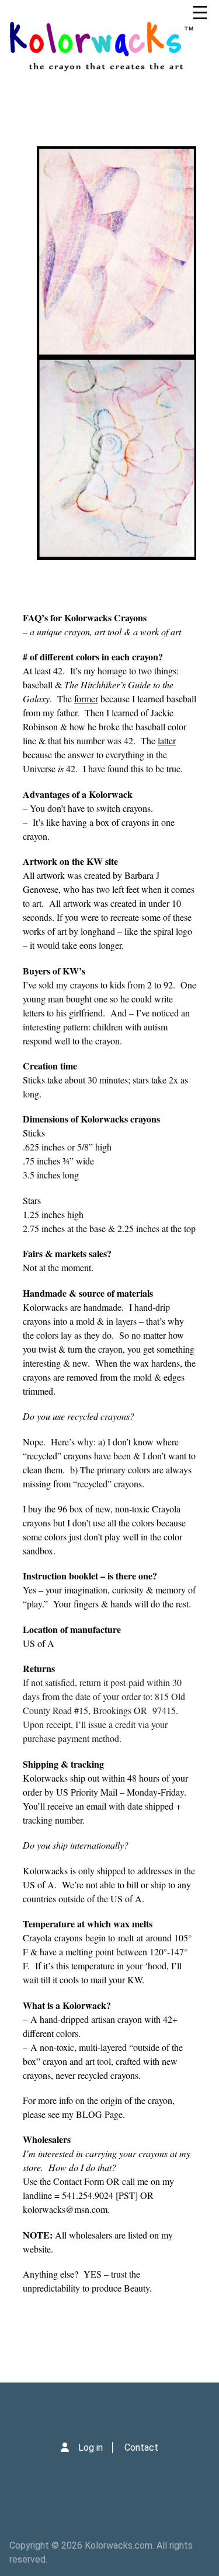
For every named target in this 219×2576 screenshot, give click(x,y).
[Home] (107, 47)
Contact (141, 2447)
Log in (91, 2447)
